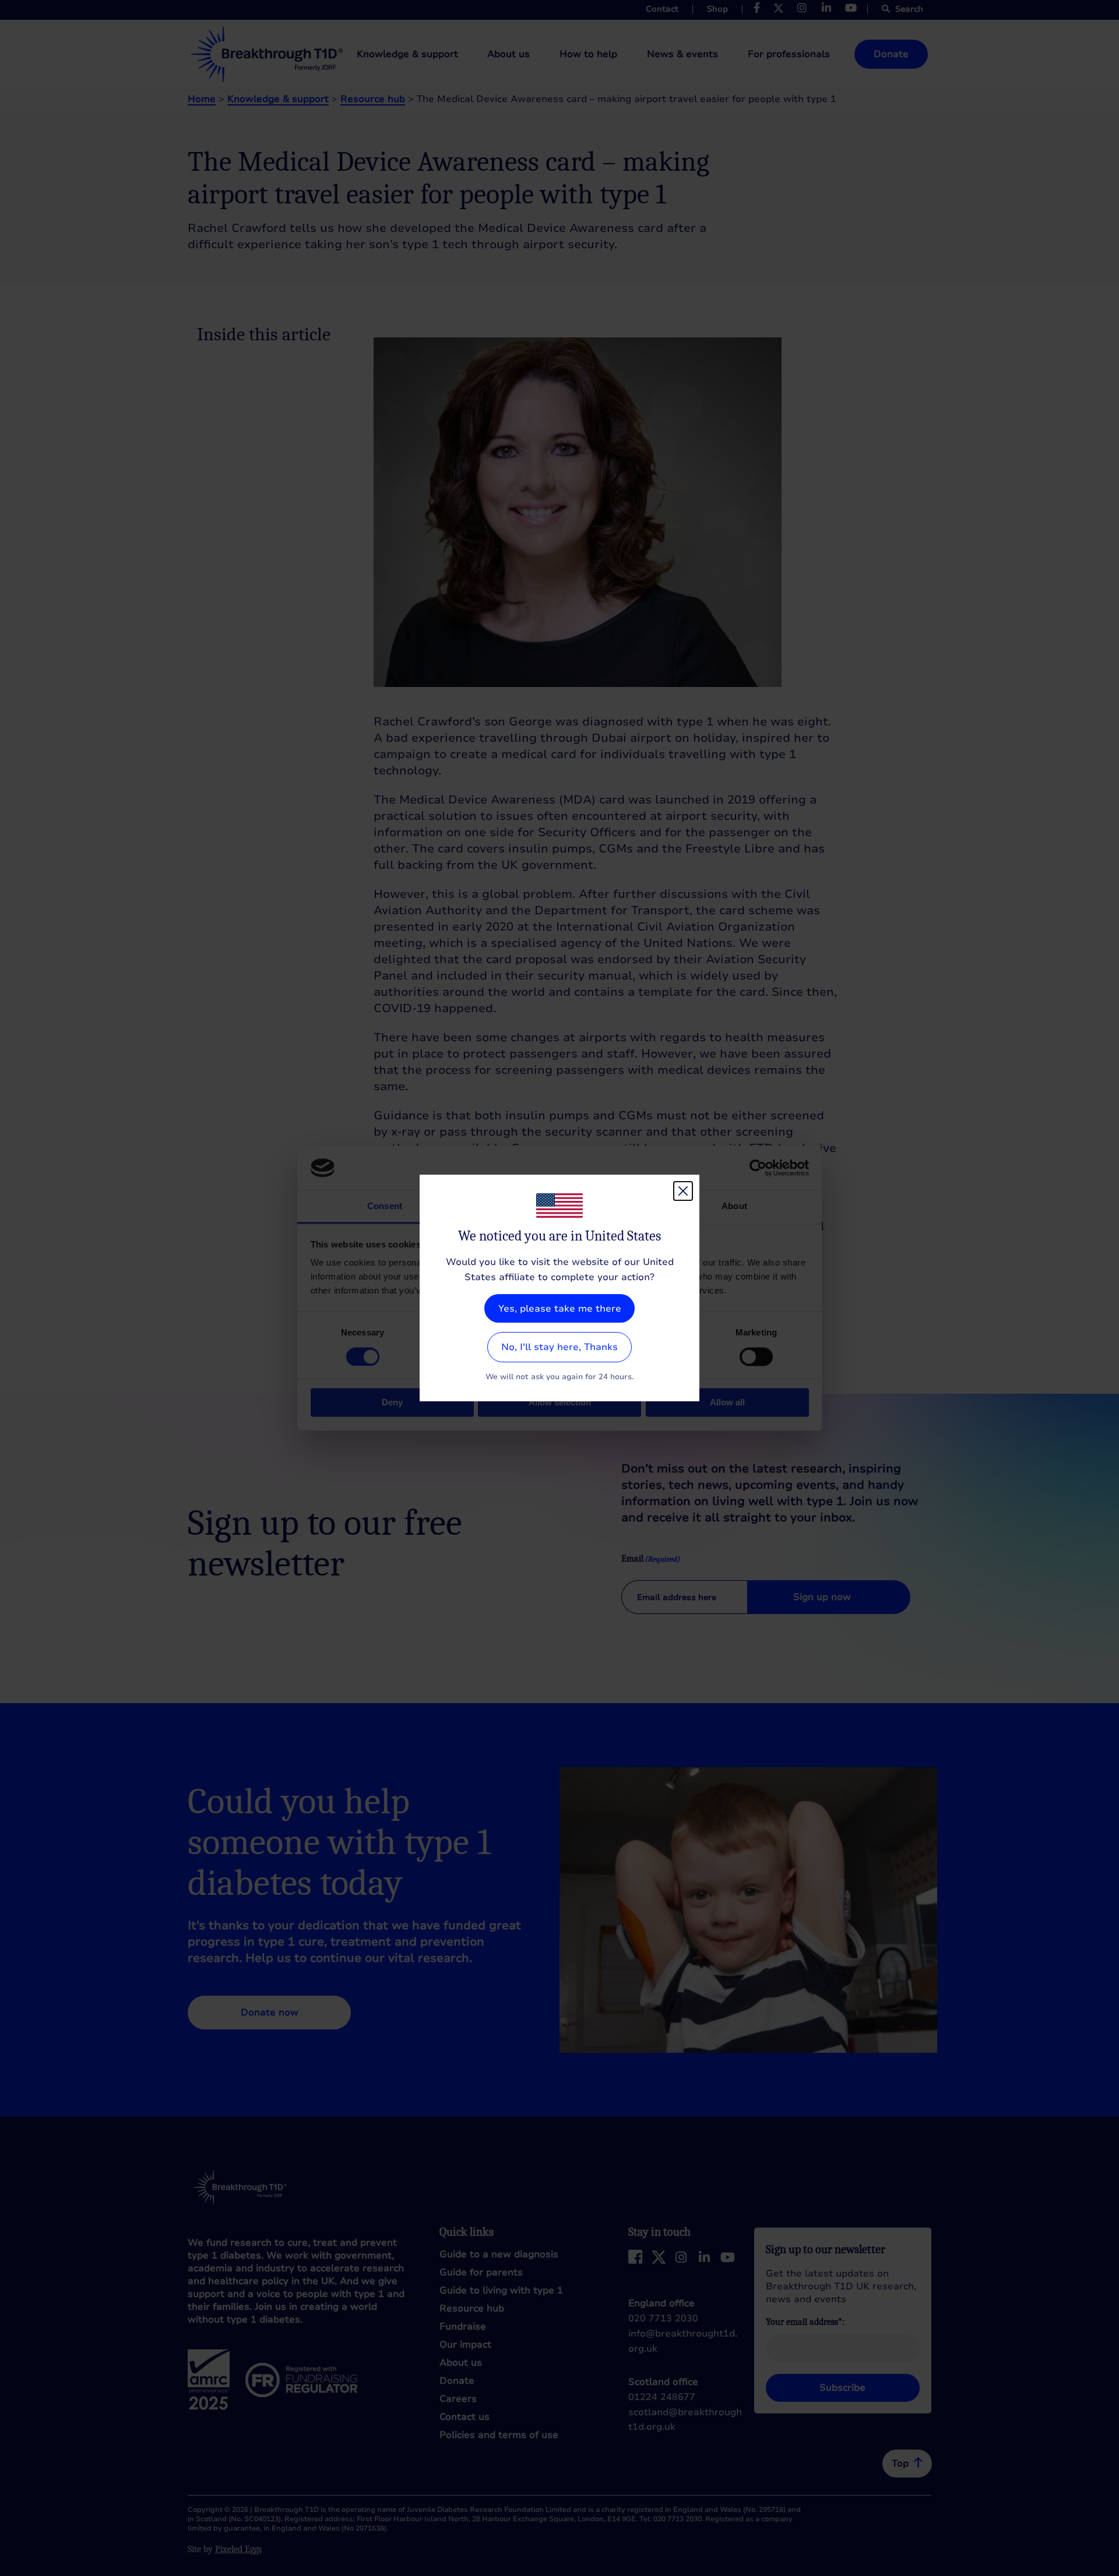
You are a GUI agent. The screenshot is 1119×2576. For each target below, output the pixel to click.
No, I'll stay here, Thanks (559, 1347)
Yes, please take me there (560, 1309)
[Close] (683, 1191)
